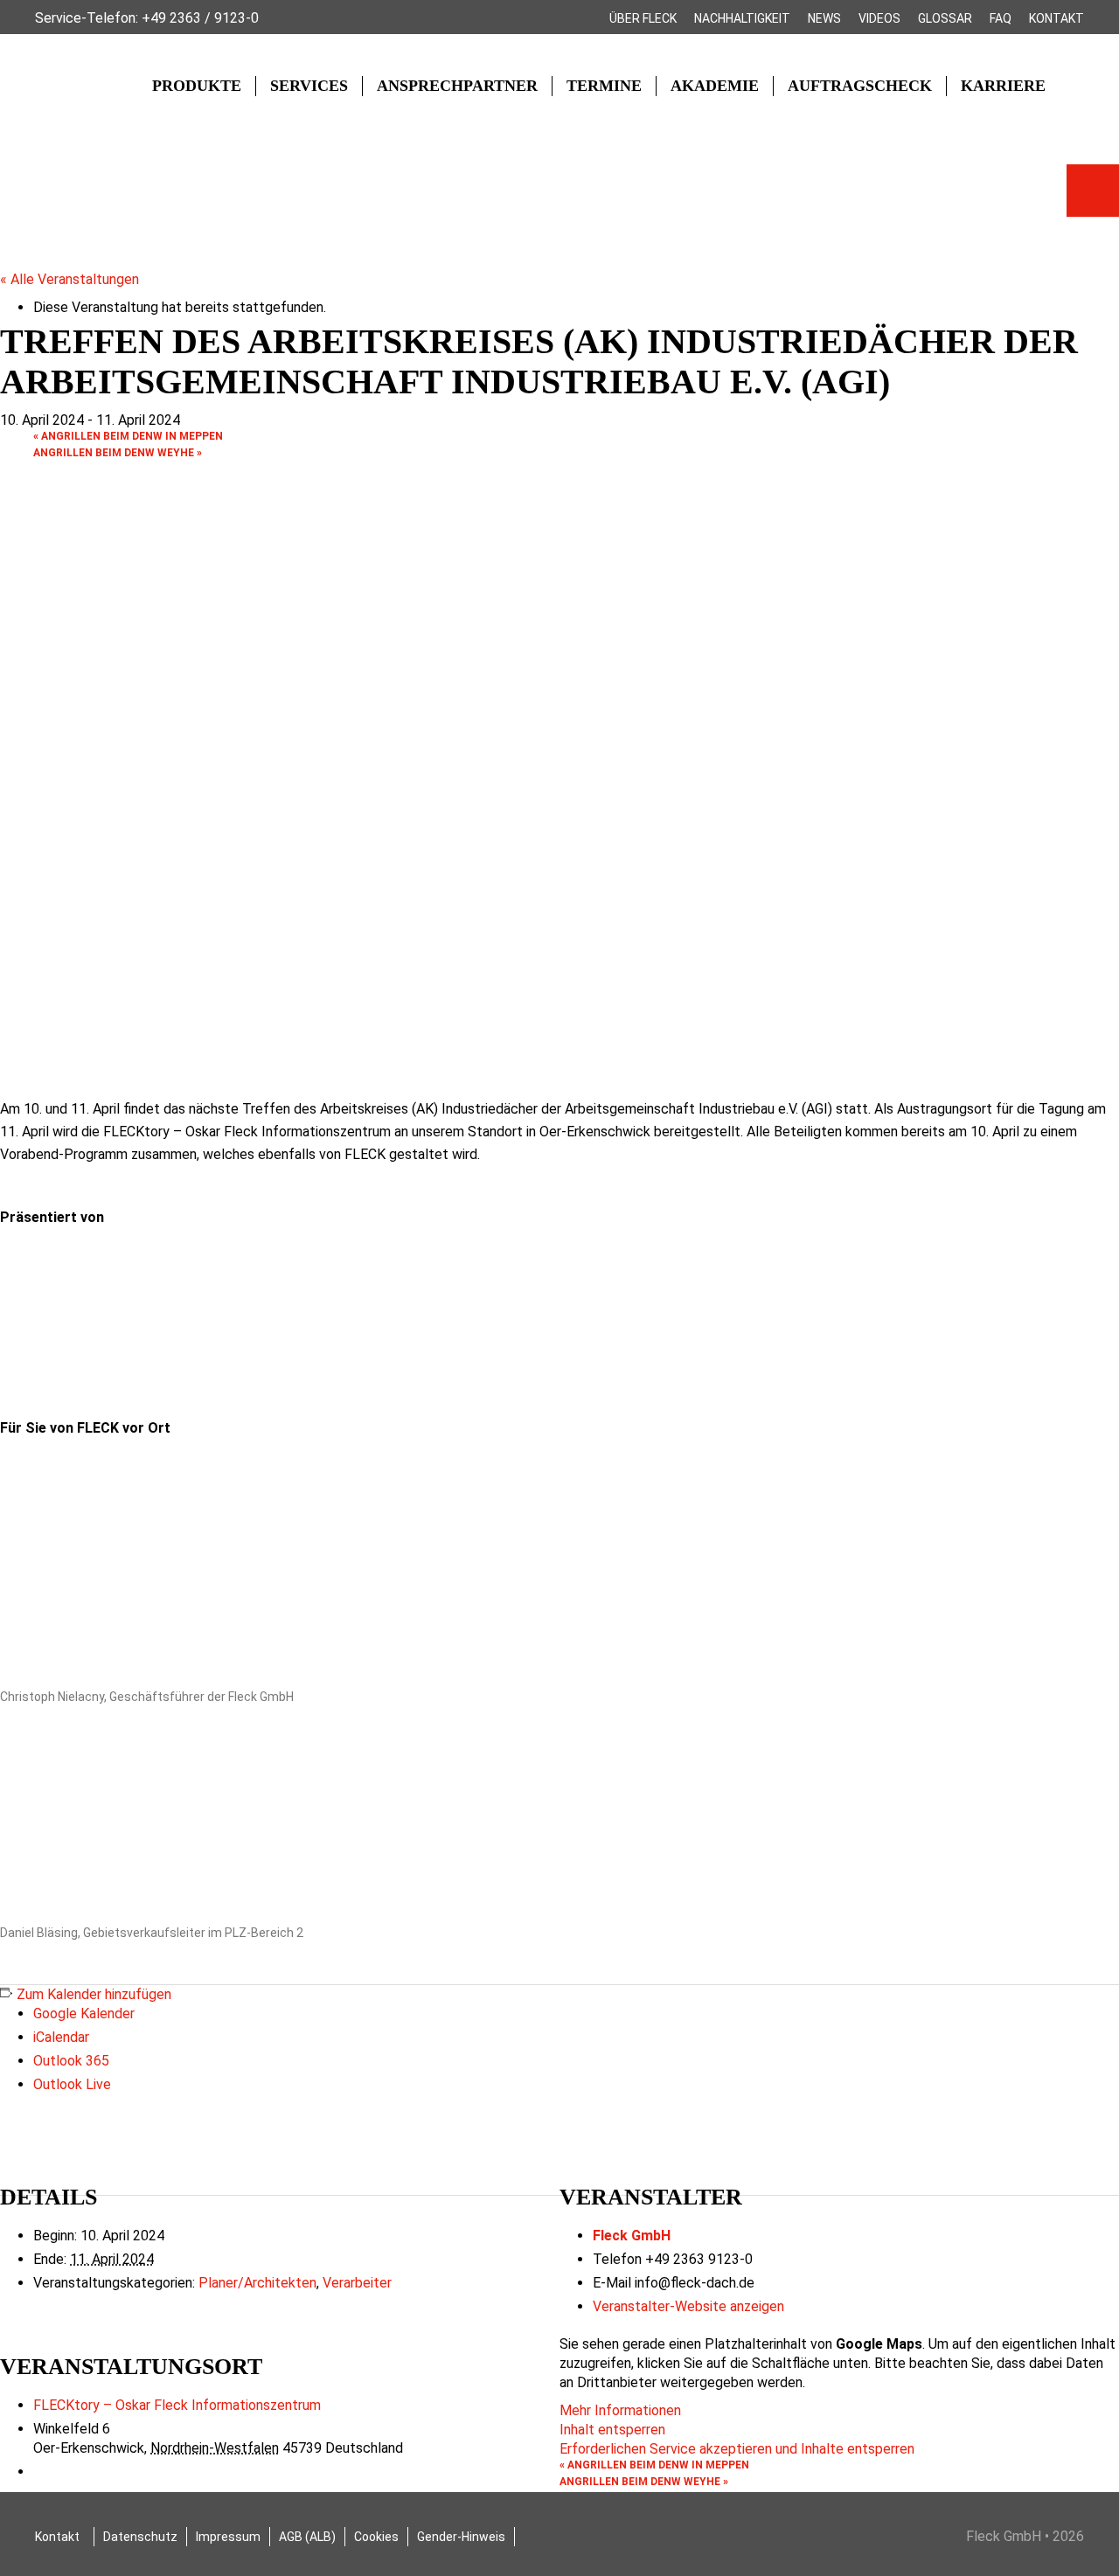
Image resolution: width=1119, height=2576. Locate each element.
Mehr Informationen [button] (620, 2410)
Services (309, 86)
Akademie (715, 86)
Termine (604, 86)
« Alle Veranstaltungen (70, 279)
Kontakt (1056, 18)
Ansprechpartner (457, 86)
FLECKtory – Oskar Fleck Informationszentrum (177, 2405)
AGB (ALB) (307, 2537)
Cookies (376, 2537)
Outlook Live (72, 2084)
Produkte (197, 86)
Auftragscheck (860, 86)
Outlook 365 (71, 2061)
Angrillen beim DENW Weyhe (118, 453)
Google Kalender (84, 2014)
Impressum (228, 2537)
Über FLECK (643, 18)
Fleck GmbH (632, 2236)
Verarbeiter (357, 2283)
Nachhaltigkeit (742, 18)
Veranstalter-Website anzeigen (688, 2306)
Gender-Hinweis (461, 2537)
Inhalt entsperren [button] (612, 2430)
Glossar (945, 18)
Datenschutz (140, 2537)
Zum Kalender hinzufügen (94, 1994)
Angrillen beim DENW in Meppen (128, 436)
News (824, 18)
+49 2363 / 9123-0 (200, 18)
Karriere (1003, 86)
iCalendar (61, 2037)
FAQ (1001, 18)
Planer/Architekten (257, 2283)
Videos (879, 18)
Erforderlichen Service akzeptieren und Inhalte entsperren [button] (737, 2449)
